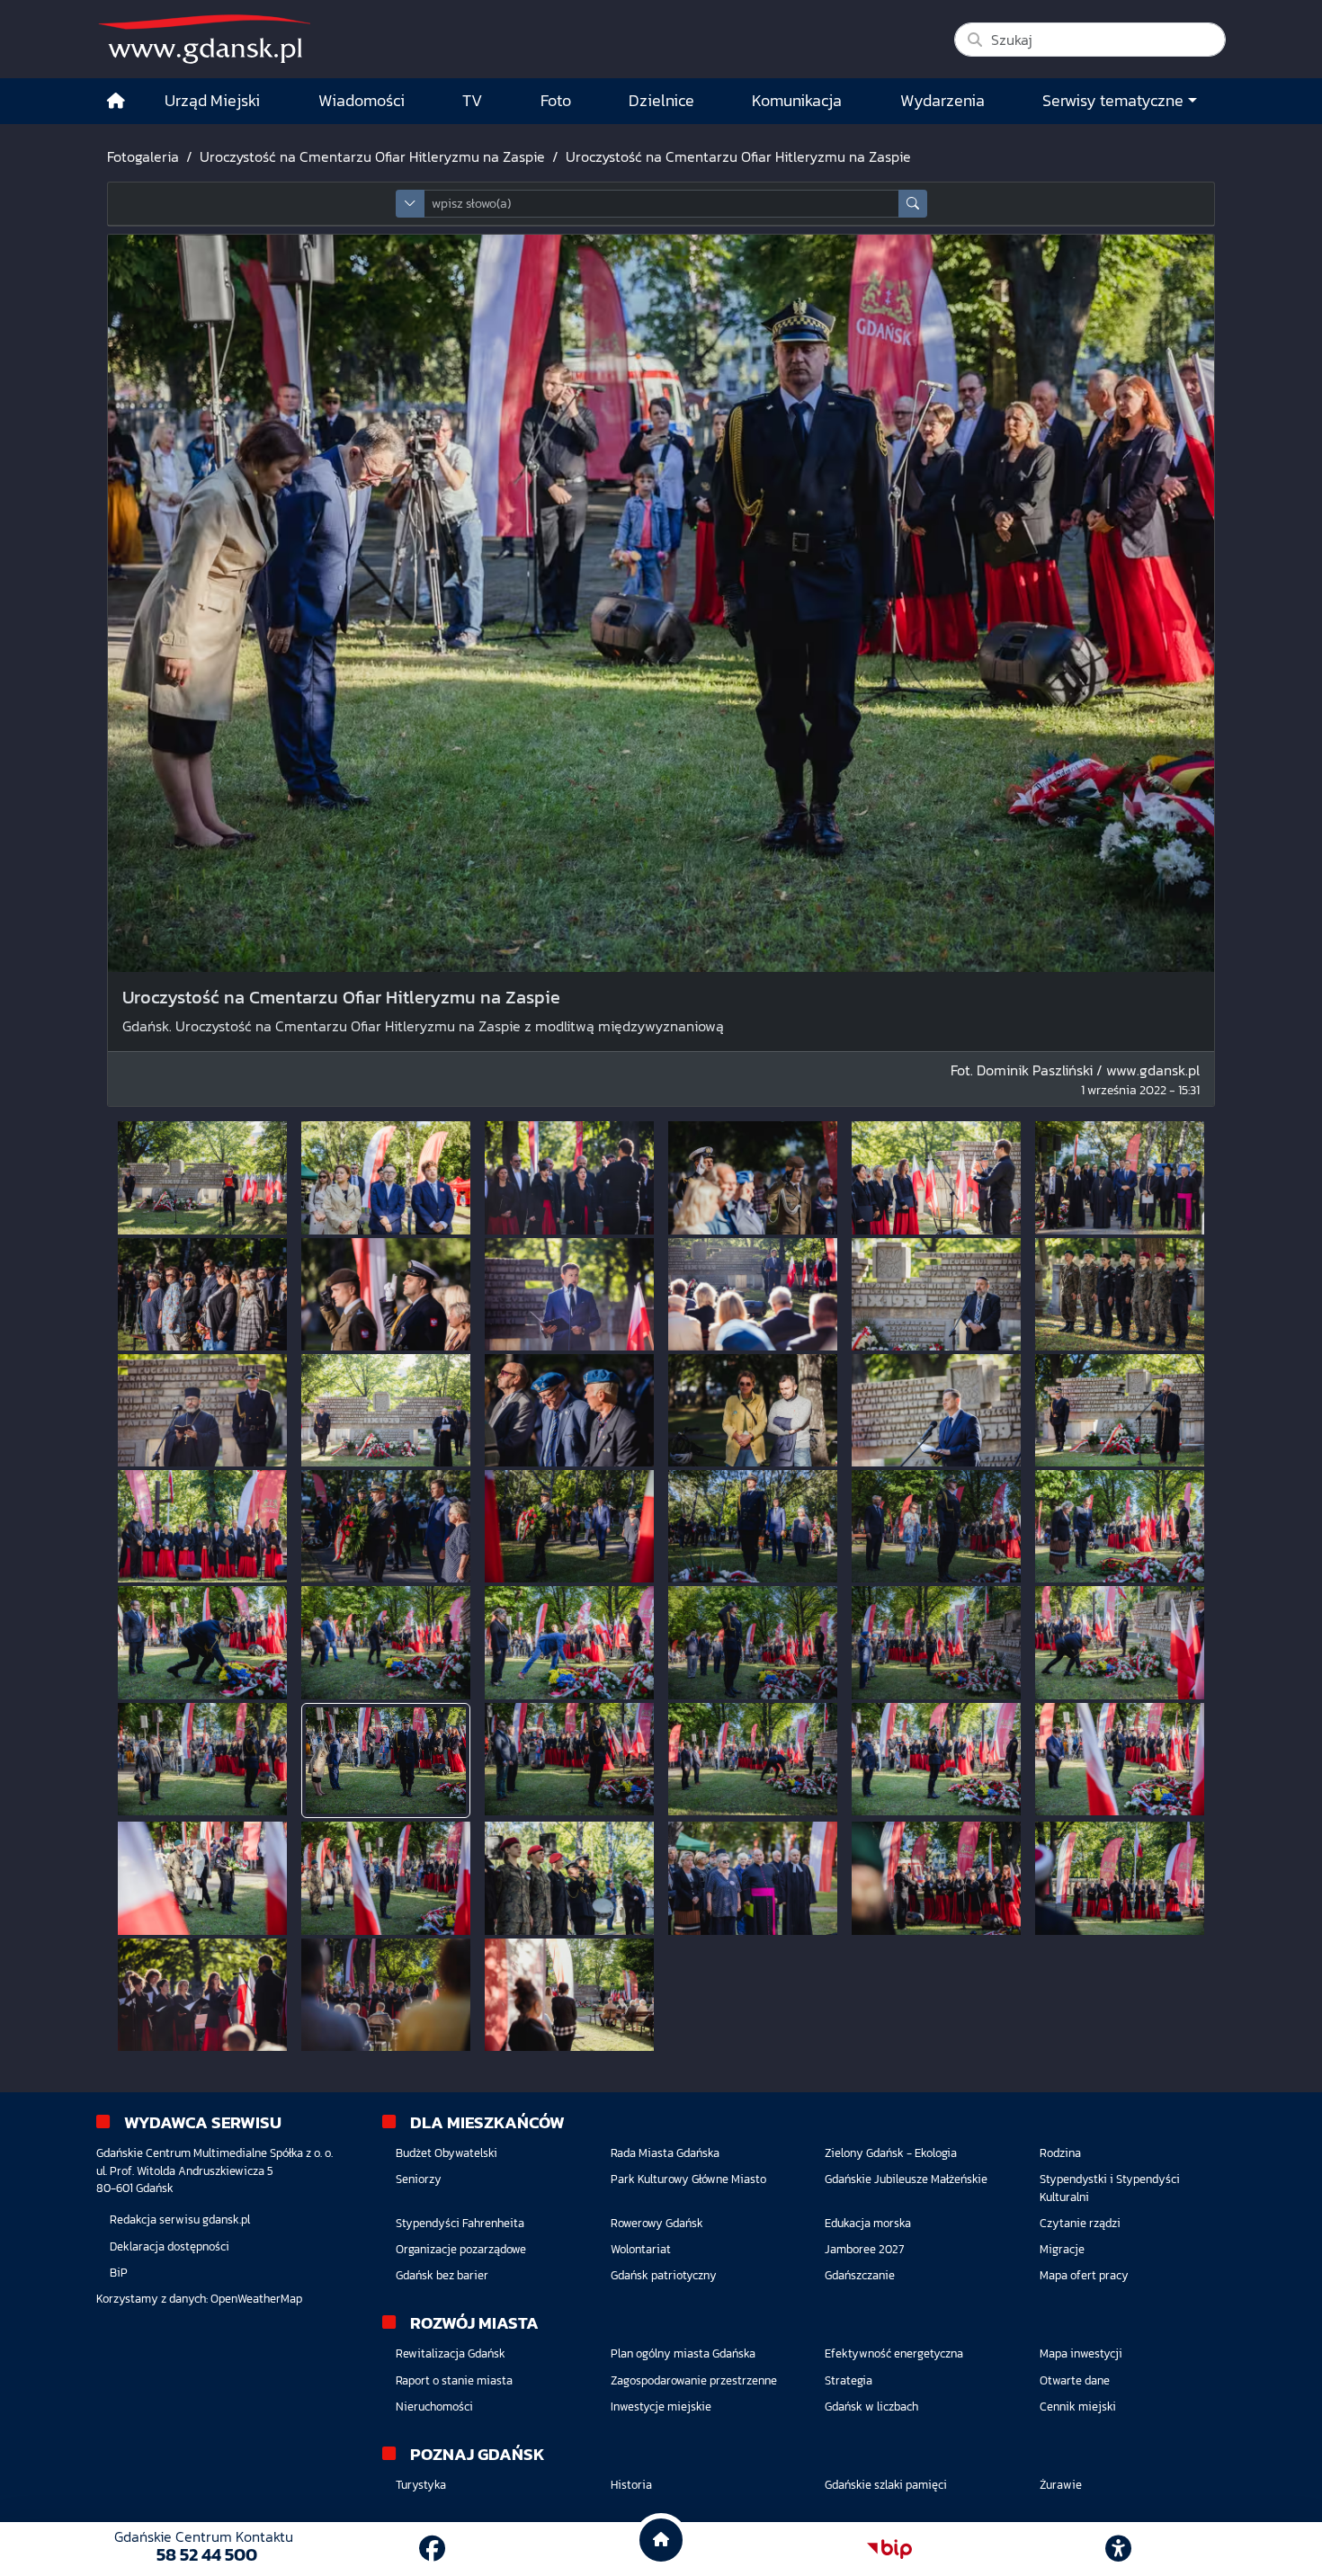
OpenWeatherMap (256, 2299)
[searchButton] (913, 204)
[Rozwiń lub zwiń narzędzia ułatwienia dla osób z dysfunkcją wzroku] (1119, 2549)
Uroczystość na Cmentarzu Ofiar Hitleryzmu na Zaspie (372, 156)
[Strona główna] (116, 101)
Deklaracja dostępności (170, 2246)
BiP (119, 2273)
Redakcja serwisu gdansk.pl (180, 2219)
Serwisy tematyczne (1113, 101)
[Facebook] (432, 2549)
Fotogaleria (143, 156)
